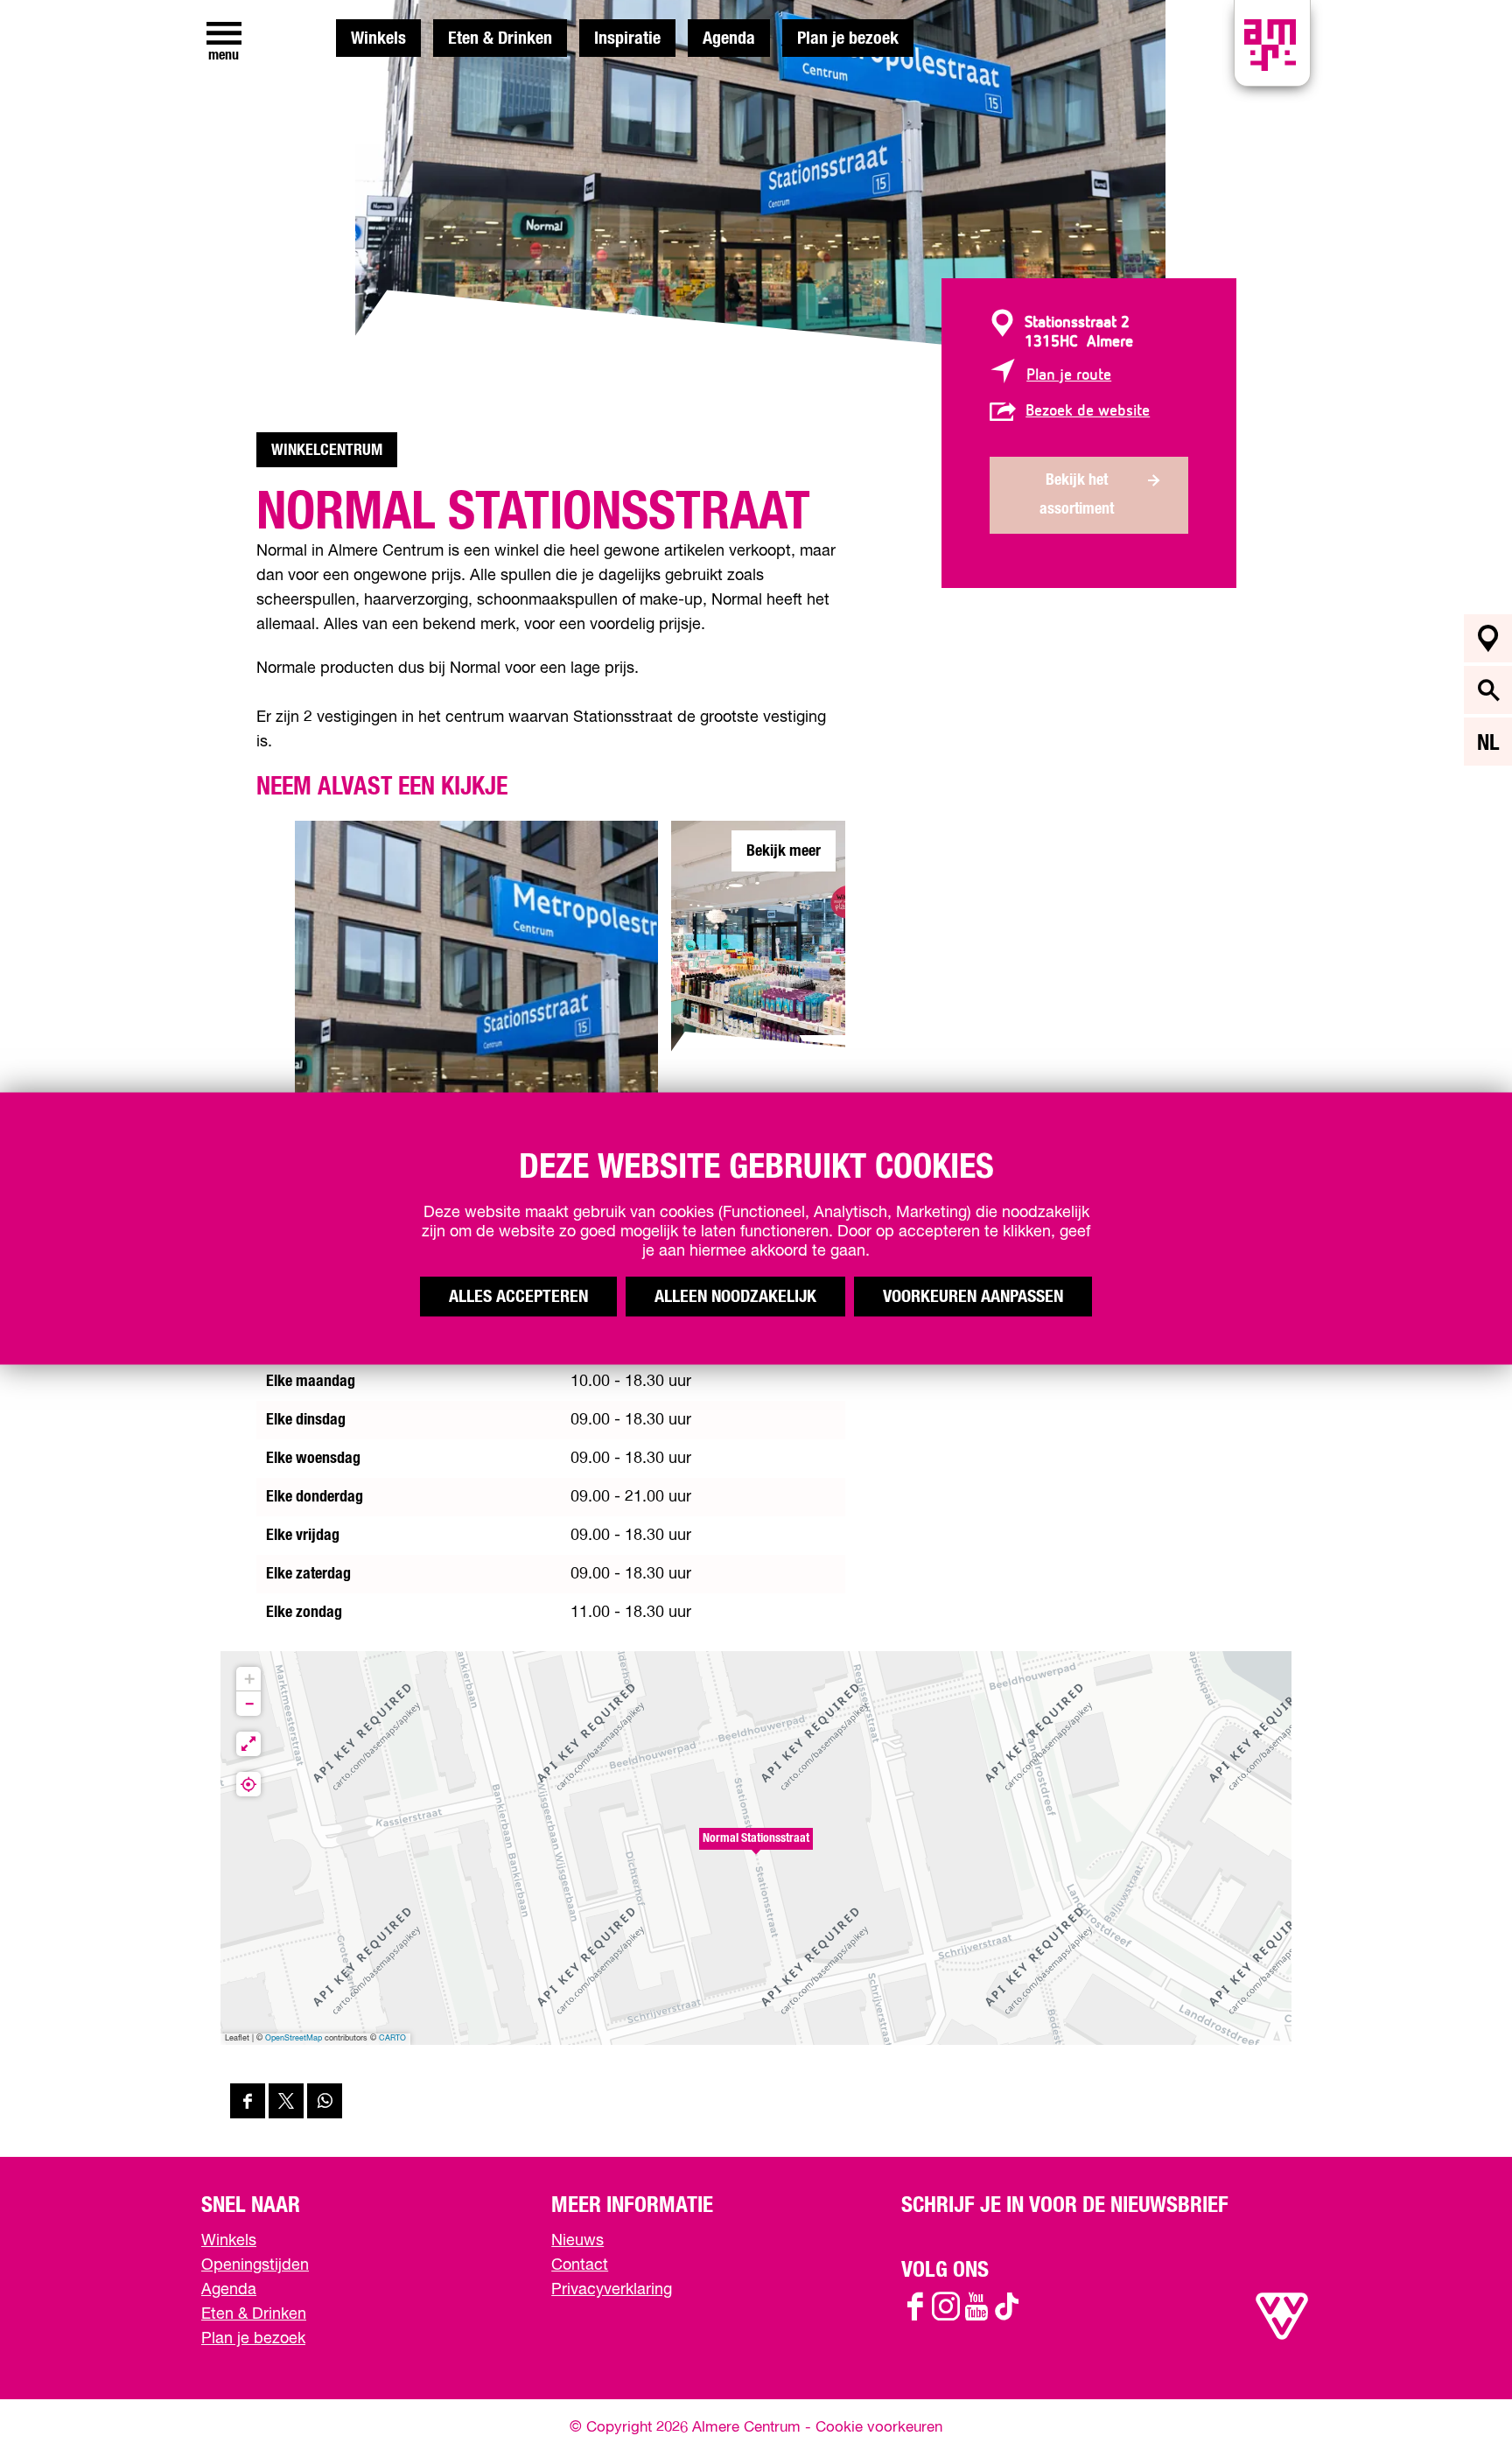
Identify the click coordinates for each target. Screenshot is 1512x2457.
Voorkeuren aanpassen (973, 1297)
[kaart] (1488, 638)
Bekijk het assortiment (1077, 495)
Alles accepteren (518, 1297)
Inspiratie (627, 38)
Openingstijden (255, 2265)
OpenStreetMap (294, 2038)
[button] (756, 1848)
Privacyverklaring (612, 2290)
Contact (580, 2265)
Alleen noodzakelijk (735, 1297)
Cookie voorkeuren (879, 2428)
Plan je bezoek (848, 38)
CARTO (392, 2038)
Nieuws (577, 2241)
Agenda (729, 38)
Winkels (378, 38)
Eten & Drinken (500, 38)
